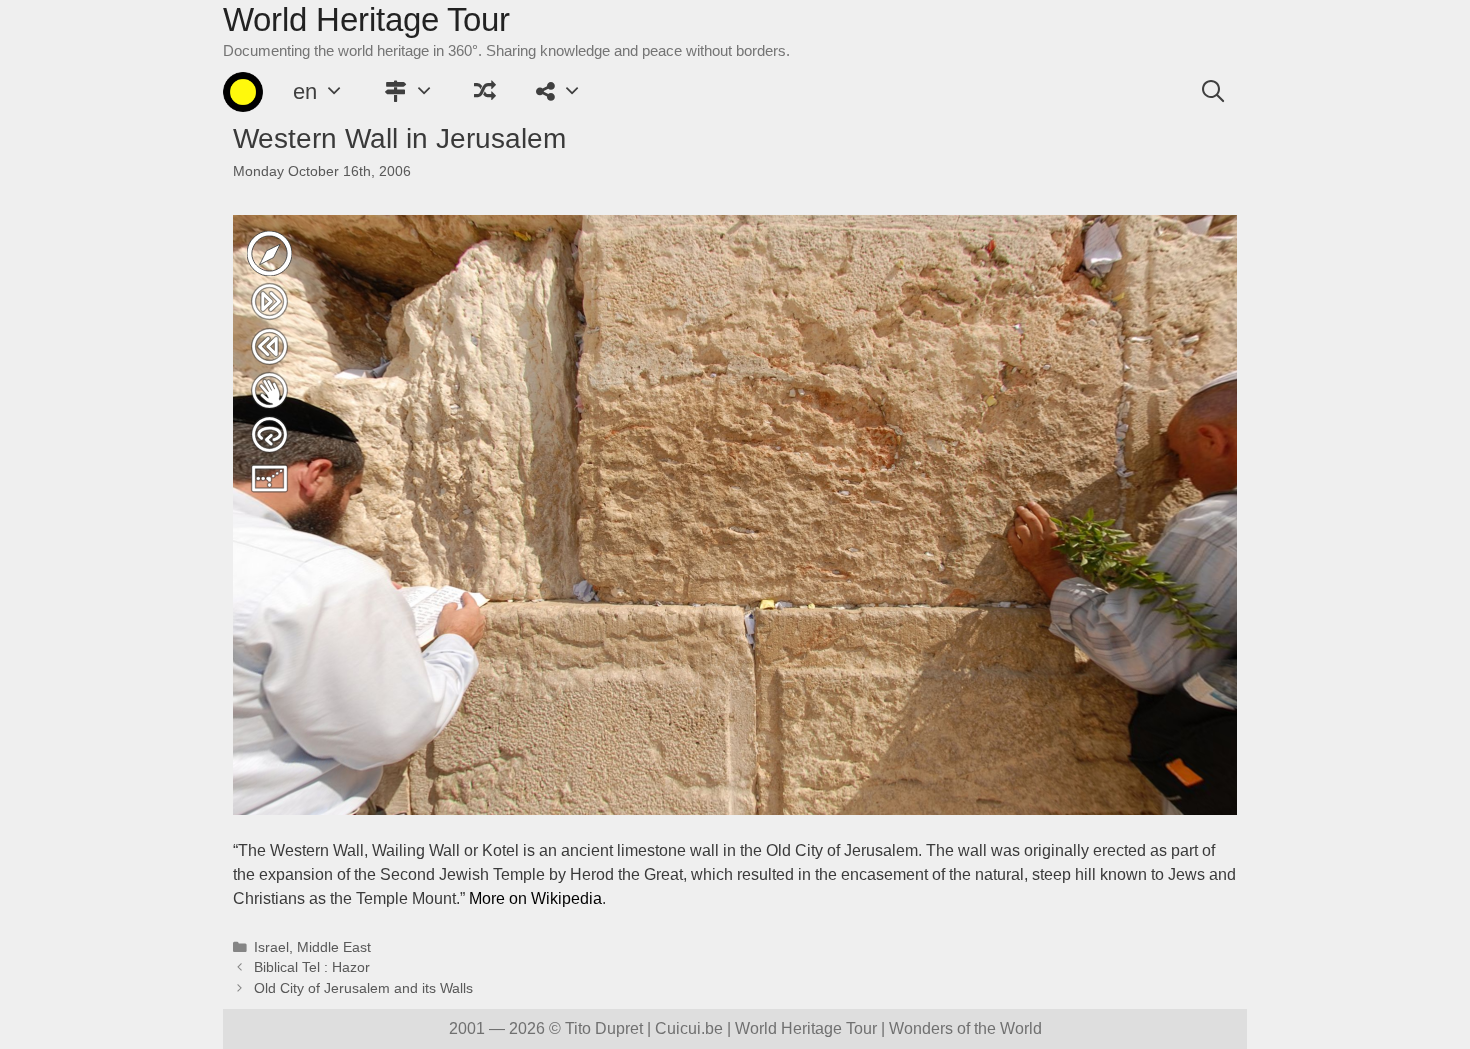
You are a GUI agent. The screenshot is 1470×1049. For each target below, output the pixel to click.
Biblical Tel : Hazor (312, 967)
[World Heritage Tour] (243, 92)
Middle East (334, 947)
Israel (271, 947)
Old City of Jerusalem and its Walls (363, 988)
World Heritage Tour (366, 19)
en (305, 91)
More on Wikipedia (535, 898)
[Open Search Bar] (1213, 92)
